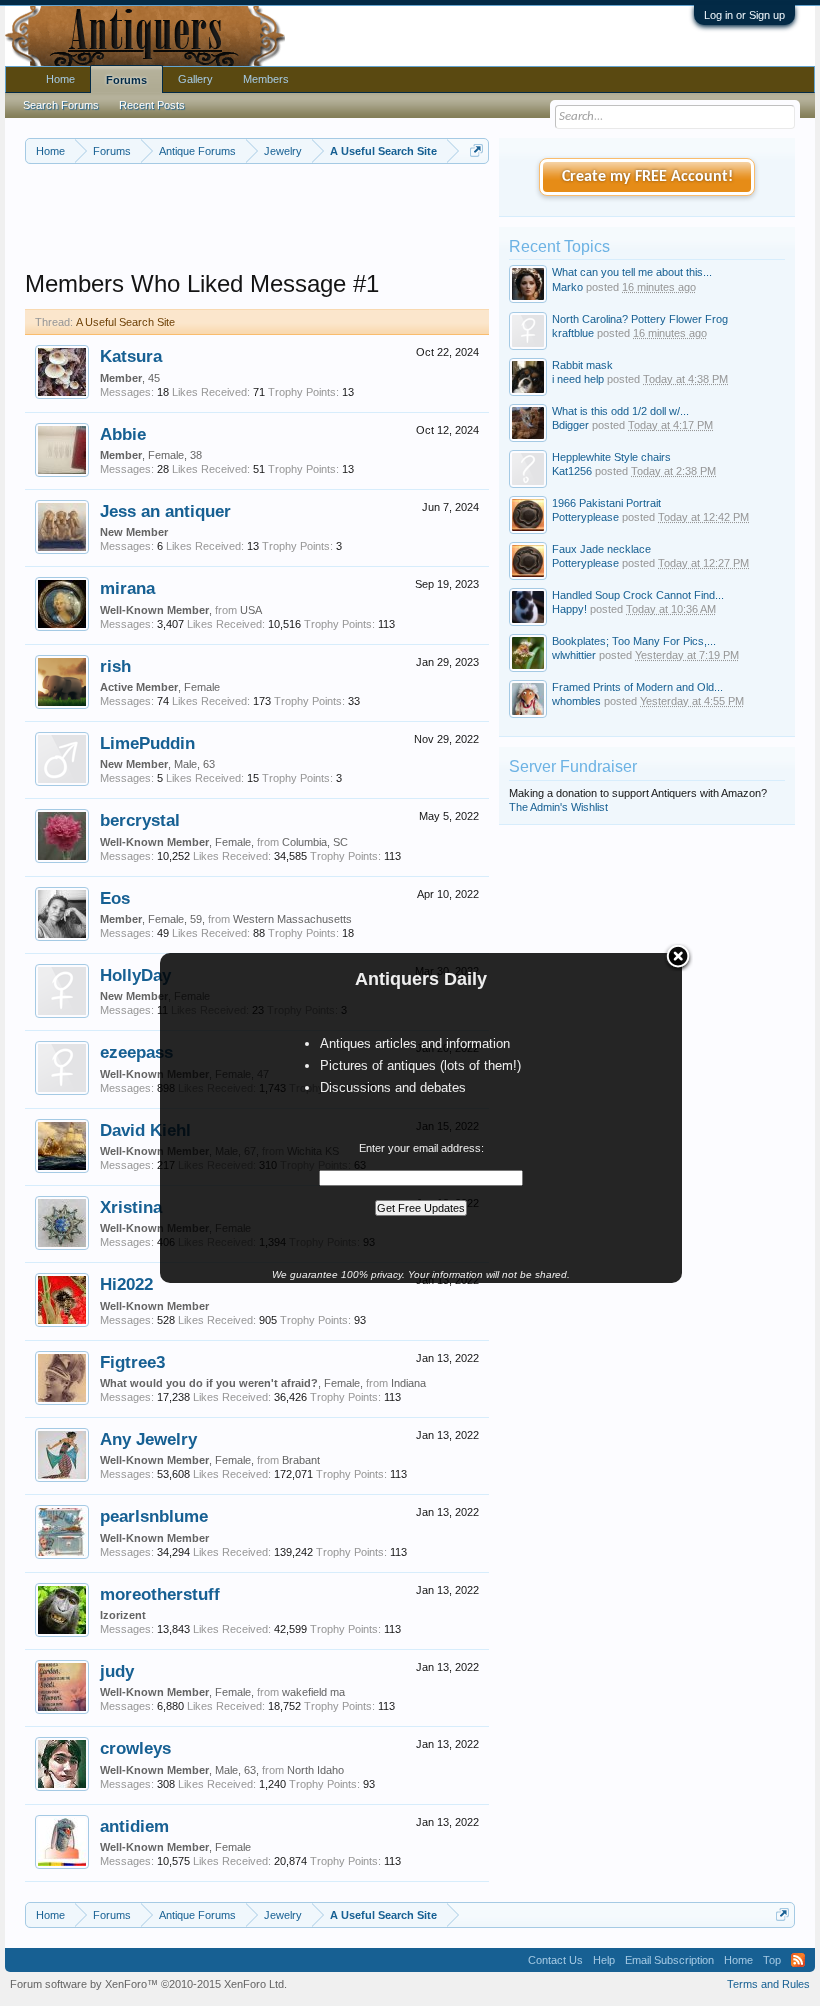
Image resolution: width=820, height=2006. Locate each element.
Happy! (569, 609)
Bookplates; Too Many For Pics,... (634, 641)
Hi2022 (126, 1284)
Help (604, 1960)
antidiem (134, 1826)
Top (772, 1960)
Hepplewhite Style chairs (611, 457)
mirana (127, 588)
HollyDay (135, 975)
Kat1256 (572, 471)
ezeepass (136, 1052)
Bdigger (570, 425)
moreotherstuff (160, 1594)
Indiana (408, 1383)
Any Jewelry (148, 1439)
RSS (798, 1960)
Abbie (123, 434)
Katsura (131, 356)
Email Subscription (669, 1960)
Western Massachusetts (292, 919)
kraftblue (573, 333)
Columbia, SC (315, 842)
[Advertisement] (389, 219)
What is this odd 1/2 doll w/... (620, 411)
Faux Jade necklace (601, 549)
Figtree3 (132, 1362)
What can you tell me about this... (632, 272)
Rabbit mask (582, 365)
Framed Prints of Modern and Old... (637, 687)
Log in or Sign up (744, 15)
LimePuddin (147, 743)
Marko (567, 287)
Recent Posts (152, 105)
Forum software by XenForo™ (148, 1984)
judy (117, 1671)
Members (266, 79)
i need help (578, 379)
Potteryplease (585, 517)
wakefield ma (313, 1692)
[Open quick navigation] (476, 150)
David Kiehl (145, 1130)
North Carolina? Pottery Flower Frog (640, 319)
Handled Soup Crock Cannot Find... (638, 595)
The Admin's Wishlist (558, 807)
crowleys (135, 1748)
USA (251, 610)
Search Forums (61, 105)
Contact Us (555, 1960)
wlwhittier (574, 655)
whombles (576, 701)
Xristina (131, 1207)
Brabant (301, 1460)
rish (115, 666)
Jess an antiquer (165, 511)
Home (60, 79)
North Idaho (315, 1770)
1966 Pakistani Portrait (606, 503)
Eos (115, 898)
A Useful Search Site (125, 322)
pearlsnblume (154, 1516)
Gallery (195, 79)
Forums (126, 80)
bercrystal (140, 820)
